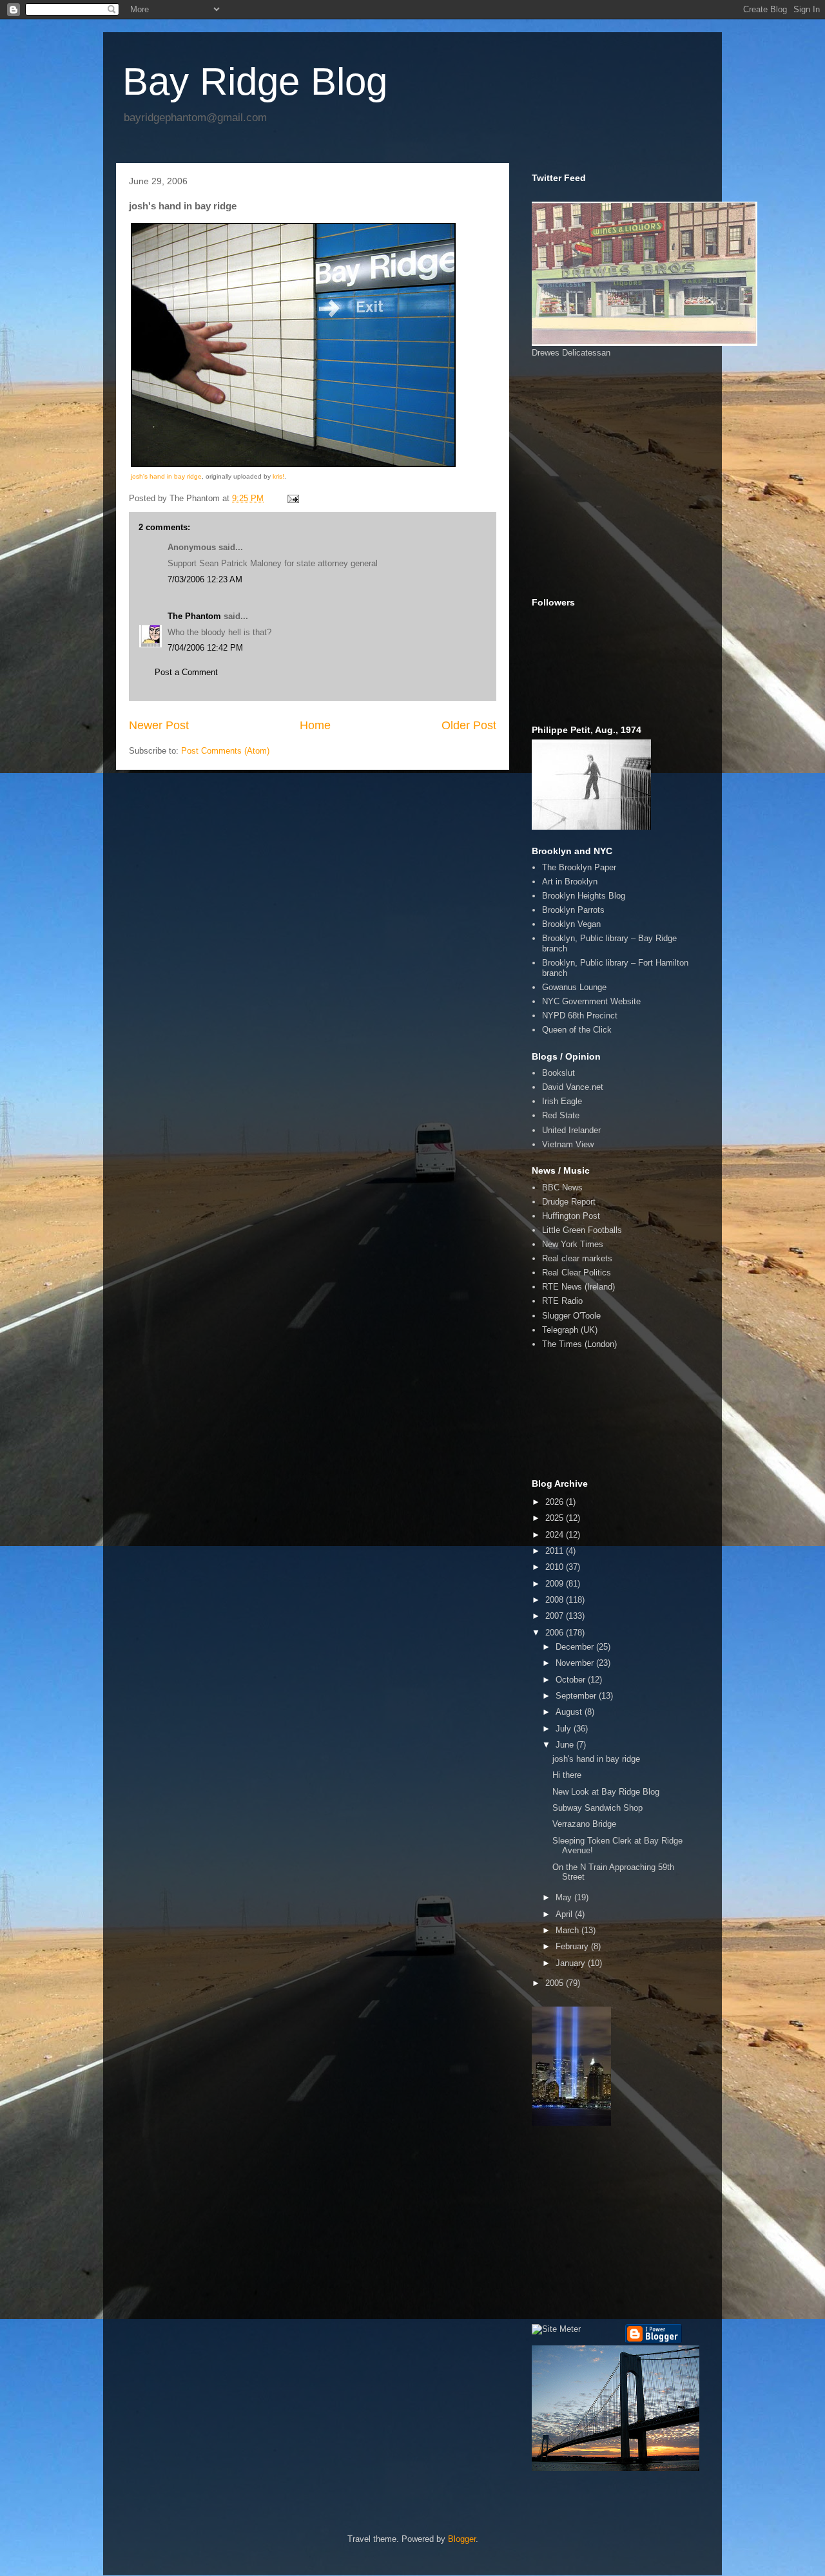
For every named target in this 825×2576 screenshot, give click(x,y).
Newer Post (159, 725)
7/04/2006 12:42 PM (205, 648)
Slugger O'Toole (571, 1316)
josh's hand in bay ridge (166, 476)
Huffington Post (571, 1216)
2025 (556, 1518)
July (565, 1729)
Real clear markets (577, 1258)
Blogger (462, 2539)
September (577, 1696)
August (570, 1712)
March (568, 1930)
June (566, 1745)
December (576, 1647)
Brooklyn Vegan (571, 924)
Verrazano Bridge (584, 1824)
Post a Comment (186, 672)
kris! (278, 476)
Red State (561, 1115)
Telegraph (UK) (570, 1330)
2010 (556, 1567)
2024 (556, 1535)
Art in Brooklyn (570, 882)
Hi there (567, 1775)
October (572, 1680)
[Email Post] (292, 498)
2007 (556, 1616)
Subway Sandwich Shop (597, 1808)
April (565, 1914)
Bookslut (558, 1073)
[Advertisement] (590, 420)
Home (315, 725)
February (573, 1946)
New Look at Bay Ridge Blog (606, 1792)
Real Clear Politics (577, 1273)
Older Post (469, 725)
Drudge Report (569, 1202)
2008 (556, 1600)
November (576, 1663)
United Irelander (571, 1130)
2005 (556, 1983)
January (572, 1963)
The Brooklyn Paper (579, 867)
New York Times (573, 1244)
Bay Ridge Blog (255, 81)
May (565, 1897)
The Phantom (194, 616)
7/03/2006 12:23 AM (205, 579)
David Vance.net (573, 1087)
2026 (556, 1502)
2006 (556, 1633)
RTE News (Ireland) (578, 1287)
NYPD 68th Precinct (580, 1016)
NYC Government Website (591, 1001)
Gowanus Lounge (574, 987)
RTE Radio (562, 1301)
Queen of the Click (577, 1030)
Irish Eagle (562, 1101)
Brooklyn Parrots (573, 910)
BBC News (562, 1188)
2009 (556, 1584)
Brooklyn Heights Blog (584, 896)
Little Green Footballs (582, 1230)
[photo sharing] (293, 464)
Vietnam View (568, 1144)
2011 (556, 1551)
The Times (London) (579, 1344)
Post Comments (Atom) (225, 751)
